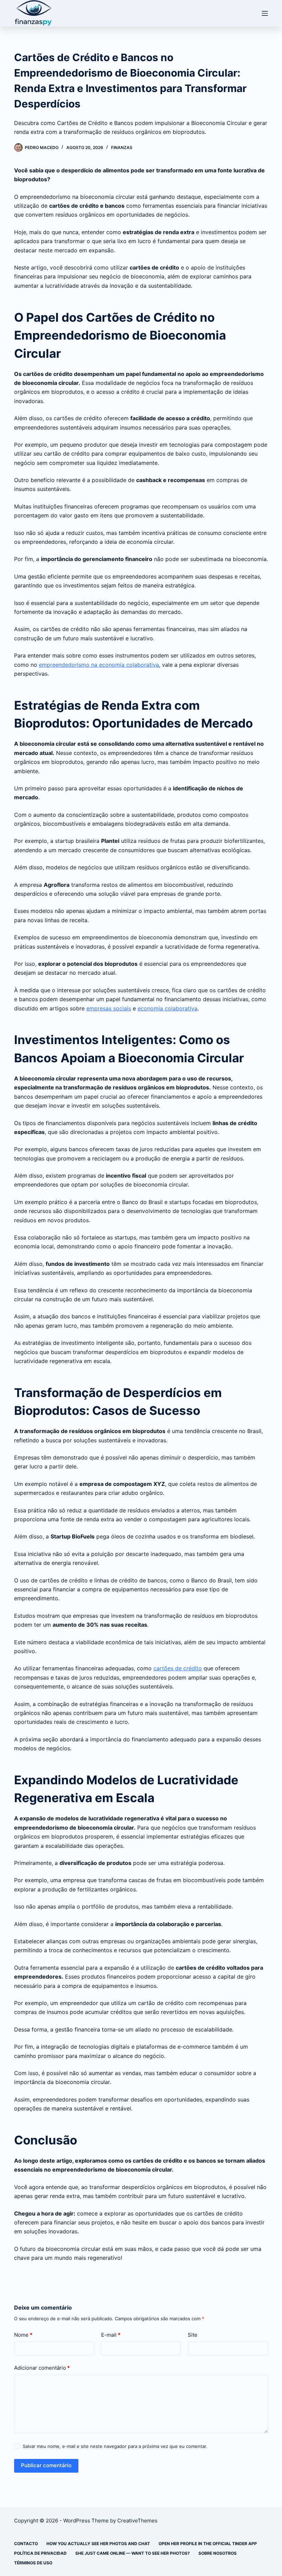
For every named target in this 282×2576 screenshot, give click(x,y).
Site (193, 2335)
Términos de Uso (33, 2563)
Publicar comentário (46, 2465)
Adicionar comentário (42, 2368)
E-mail (111, 2335)
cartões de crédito (178, 1668)
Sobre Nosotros (218, 2553)
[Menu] (265, 13)
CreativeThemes (137, 2521)
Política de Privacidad (40, 2553)
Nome (23, 2335)
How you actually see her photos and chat (98, 2544)
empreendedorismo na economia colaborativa (99, 665)
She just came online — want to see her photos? (133, 2553)
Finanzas (122, 147)
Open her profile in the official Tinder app (208, 2544)
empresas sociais (109, 1008)
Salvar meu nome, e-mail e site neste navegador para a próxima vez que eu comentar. (115, 2446)
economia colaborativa (167, 1008)
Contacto (26, 2544)
